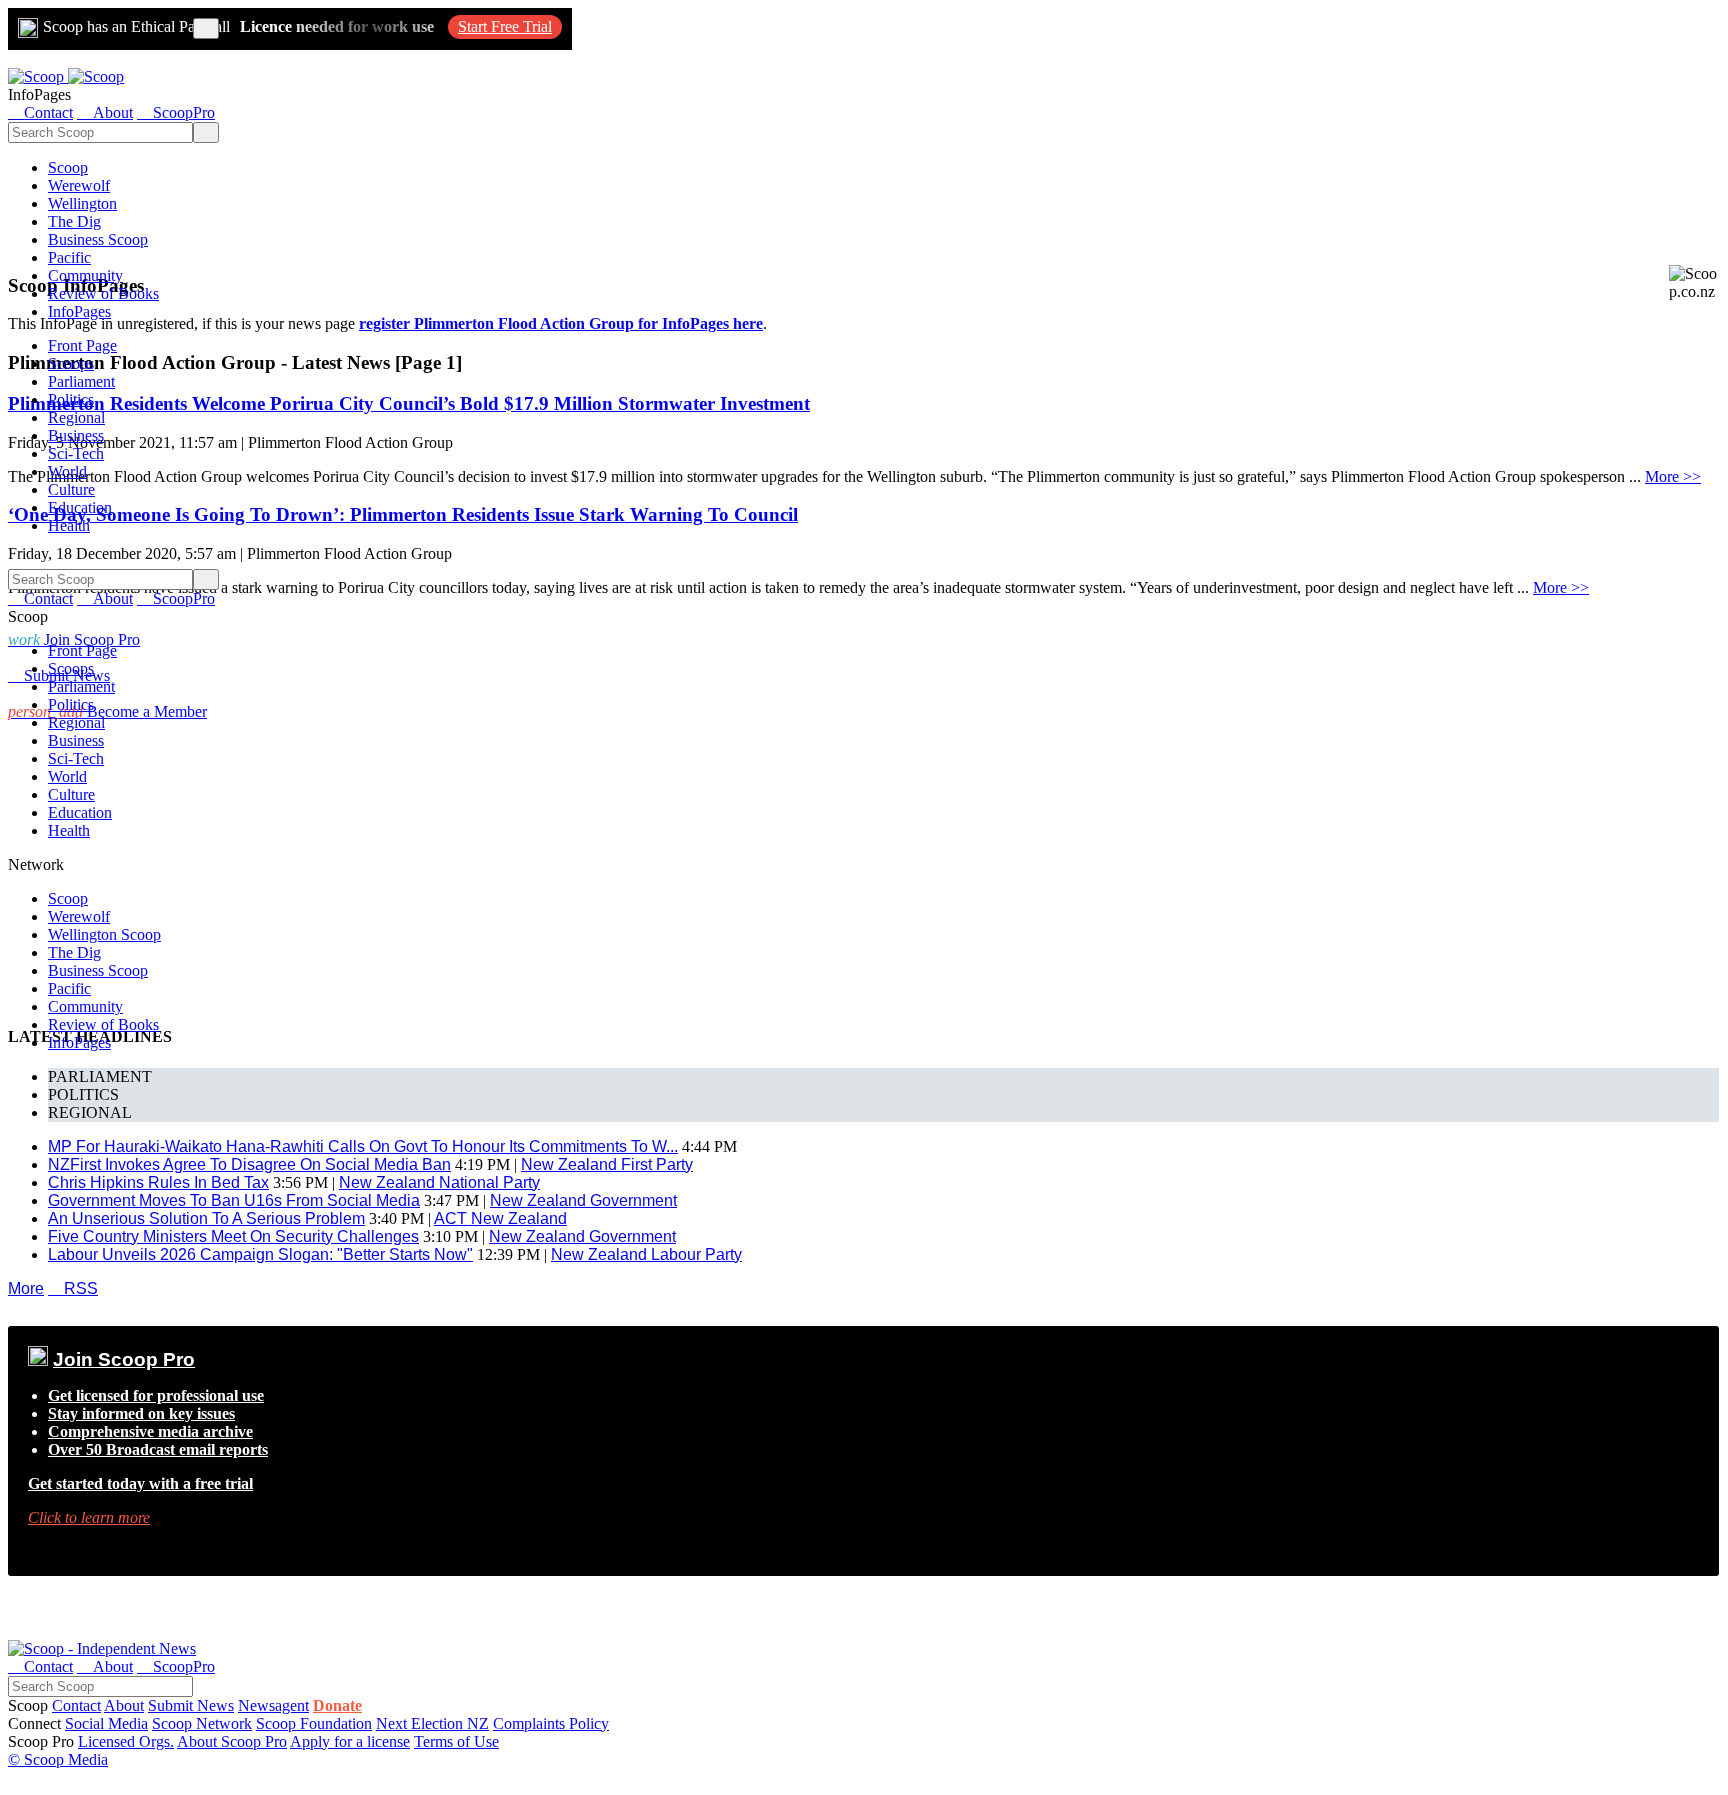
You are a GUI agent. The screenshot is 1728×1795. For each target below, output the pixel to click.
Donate (337, 1705)
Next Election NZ (432, 1723)
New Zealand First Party (607, 1164)
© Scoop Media (58, 1759)
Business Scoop (98, 239)
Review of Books (103, 293)
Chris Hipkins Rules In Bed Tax (158, 1182)
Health (69, 525)
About (124, 1705)
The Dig (74, 221)
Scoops (71, 363)
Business (76, 435)
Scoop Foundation (314, 1723)
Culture (71, 489)
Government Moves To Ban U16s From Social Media (234, 1200)
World (67, 471)
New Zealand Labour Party (646, 1254)
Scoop (68, 167)
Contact (76, 1705)
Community (85, 275)
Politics (71, 399)
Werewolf (79, 185)
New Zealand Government (583, 1200)
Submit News (191, 1705)
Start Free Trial (505, 26)
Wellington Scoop (104, 934)
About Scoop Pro (232, 1741)
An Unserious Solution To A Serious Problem (206, 1218)
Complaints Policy (551, 1723)
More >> (1673, 476)
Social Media (106, 1723)
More (26, 1288)
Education (80, 507)
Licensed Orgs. (126, 1741)
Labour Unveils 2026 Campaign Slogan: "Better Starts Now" (260, 1254)
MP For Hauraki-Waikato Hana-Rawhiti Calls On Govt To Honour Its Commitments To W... (363, 1146)
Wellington (82, 203)
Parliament (81, 381)
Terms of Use (456, 1741)
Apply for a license (350, 1741)
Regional (76, 417)
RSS (73, 1288)
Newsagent (273, 1705)
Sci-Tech (76, 453)
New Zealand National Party (439, 1182)
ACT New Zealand (500, 1218)
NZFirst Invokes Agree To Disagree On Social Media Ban (249, 1164)
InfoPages (79, 311)
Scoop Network (202, 1723)
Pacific (69, 257)
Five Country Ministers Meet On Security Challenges (233, 1236)
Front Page (82, 345)
